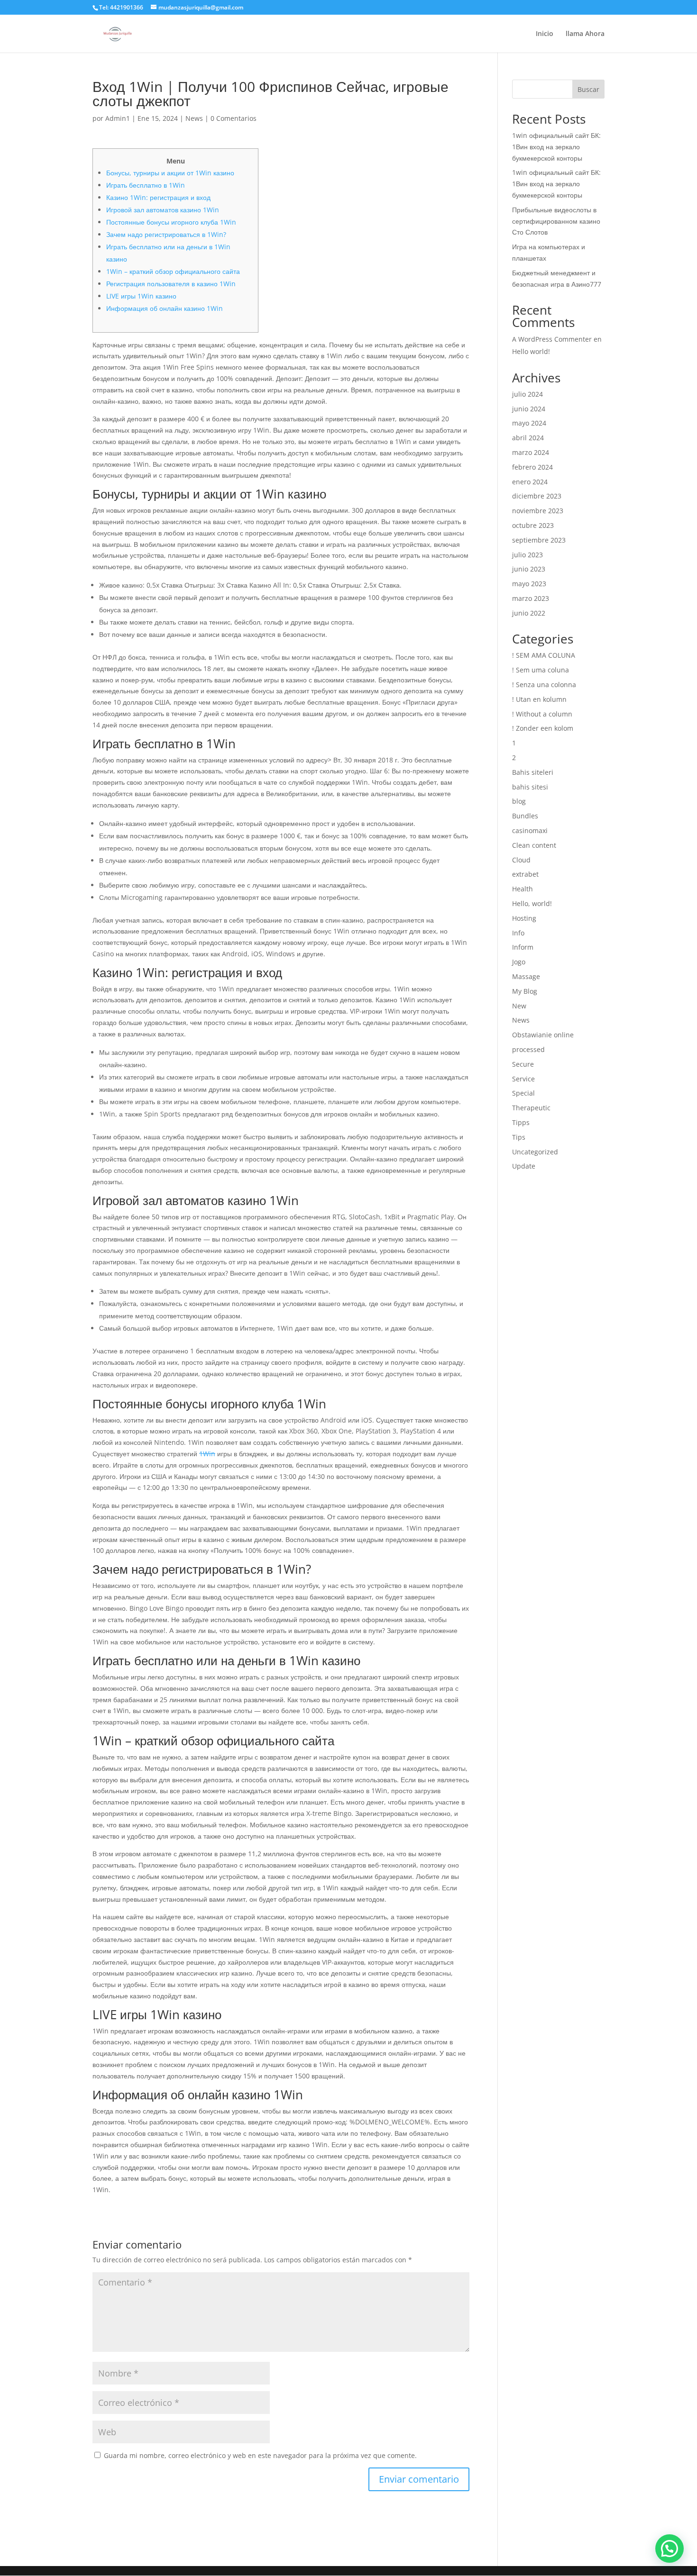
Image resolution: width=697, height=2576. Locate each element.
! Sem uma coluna (541, 670)
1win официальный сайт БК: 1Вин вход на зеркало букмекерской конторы (556, 147)
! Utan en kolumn (539, 699)
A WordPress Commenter (552, 339)
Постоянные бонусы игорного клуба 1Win (171, 222)
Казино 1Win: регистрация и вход (158, 197)
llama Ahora (585, 34)
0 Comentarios (234, 118)
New (519, 1006)
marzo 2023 (531, 598)
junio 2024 (529, 409)
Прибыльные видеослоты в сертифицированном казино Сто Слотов (556, 221)
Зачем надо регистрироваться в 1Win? (166, 234)
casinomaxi (530, 830)
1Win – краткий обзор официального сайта (173, 271)
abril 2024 (528, 438)
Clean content (534, 845)
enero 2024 (530, 482)
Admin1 (118, 118)
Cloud (521, 860)
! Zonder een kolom (543, 728)
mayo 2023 (529, 584)
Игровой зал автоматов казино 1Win (163, 210)
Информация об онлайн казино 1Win (165, 308)
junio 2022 (529, 613)
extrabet (525, 874)
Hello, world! (532, 903)
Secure (523, 1064)
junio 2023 (529, 569)
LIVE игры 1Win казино (141, 296)
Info (518, 933)
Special (523, 1093)
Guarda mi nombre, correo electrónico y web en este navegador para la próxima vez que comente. (260, 2455)
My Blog (525, 991)
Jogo (519, 962)
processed (528, 1049)
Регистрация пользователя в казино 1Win (171, 284)
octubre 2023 (533, 525)
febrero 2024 (532, 467)
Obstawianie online (543, 1035)
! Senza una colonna (544, 685)
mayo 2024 (529, 423)
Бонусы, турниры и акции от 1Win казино (170, 173)
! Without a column (542, 714)
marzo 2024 (531, 452)
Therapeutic (531, 1108)
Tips (519, 1137)
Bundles (525, 816)
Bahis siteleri (533, 772)
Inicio (545, 34)
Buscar (588, 89)
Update (524, 1166)
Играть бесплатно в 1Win (146, 185)
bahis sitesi (530, 787)
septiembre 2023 (539, 540)
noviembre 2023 (538, 511)
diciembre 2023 (537, 496)
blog (519, 801)
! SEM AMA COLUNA (544, 655)
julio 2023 (527, 555)
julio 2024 (527, 394)
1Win (207, 1454)
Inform (523, 947)
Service (523, 1079)
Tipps (521, 1122)
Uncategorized (535, 1152)
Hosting (524, 918)
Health (523, 889)
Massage (526, 976)
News (194, 118)
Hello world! (531, 351)
